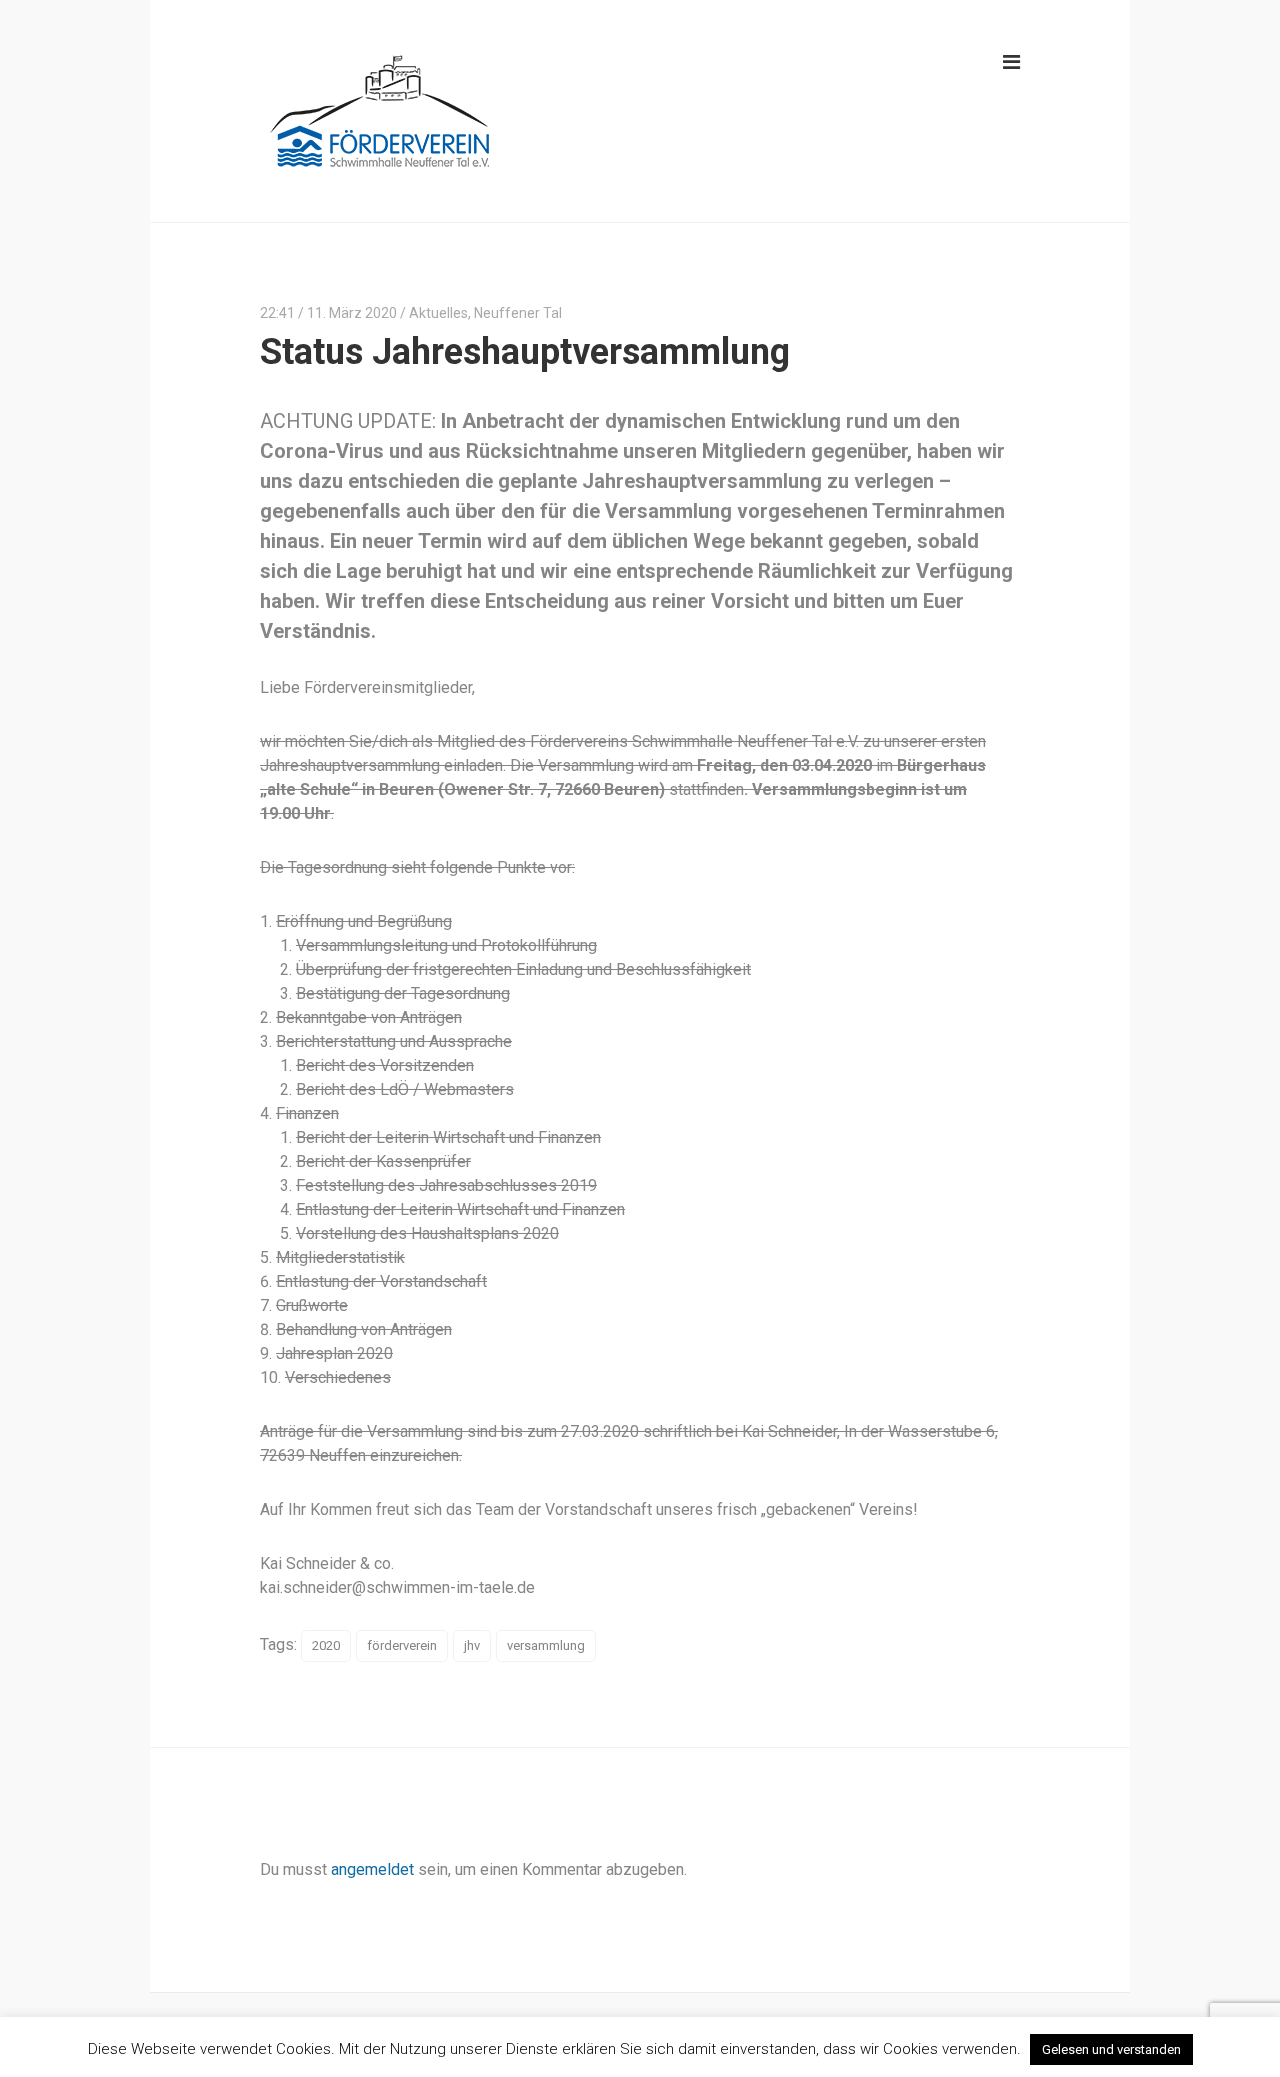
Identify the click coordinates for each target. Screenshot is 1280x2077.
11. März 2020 (352, 313)
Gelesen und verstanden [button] (1111, 2049)
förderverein (402, 1645)
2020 (326, 1645)
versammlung (546, 1645)
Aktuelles (438, 313)
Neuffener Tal (518, 313)
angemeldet (372, 1869)
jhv (472, 1645)
